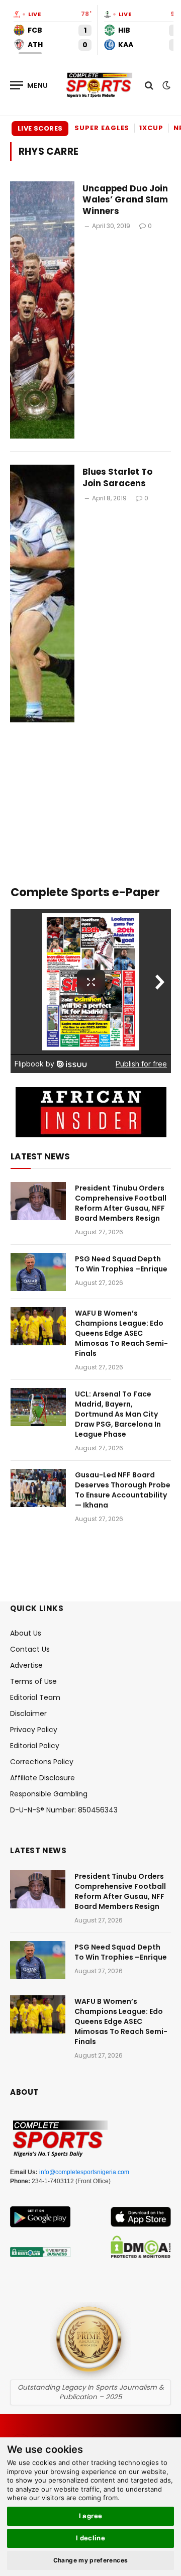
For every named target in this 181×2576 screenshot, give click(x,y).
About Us (26, 1633)
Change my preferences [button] (91, 2560)
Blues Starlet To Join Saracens (117, 477)
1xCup (151, 128)
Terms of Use (33, 1681)
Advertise (26, 1665)
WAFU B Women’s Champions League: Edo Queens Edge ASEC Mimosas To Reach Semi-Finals (121, 1333)
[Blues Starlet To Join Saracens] (42, 594)
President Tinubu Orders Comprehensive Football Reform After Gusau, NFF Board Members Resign (121, 1203)
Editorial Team (35, 1697)
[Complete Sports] (99, 85)
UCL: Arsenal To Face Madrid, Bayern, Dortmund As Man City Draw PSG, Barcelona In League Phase (118, 1414)
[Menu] (29, 85)
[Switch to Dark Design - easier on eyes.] (165, 85)
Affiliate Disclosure (42, 1778)
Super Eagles (102, 128)
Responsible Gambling (49, 1794)
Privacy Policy (34, 1730)
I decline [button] (91, 2538)
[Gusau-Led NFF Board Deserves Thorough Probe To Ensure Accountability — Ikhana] (38, 1488)
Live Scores (40, 128)
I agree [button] (91, 2516)
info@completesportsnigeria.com (84, 2172)
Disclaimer (28, 1713)
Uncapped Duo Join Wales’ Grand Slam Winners (125, 200)
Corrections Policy (42, 1762)
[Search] (149, 85)
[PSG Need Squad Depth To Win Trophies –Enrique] (38, 1272)
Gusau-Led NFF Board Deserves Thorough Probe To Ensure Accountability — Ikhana (123, 1490)
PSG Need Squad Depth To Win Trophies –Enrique (121, 1264)
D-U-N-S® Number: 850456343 (64, 1810)
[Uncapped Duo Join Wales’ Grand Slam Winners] (42, 310)
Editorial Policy (35, 1746)
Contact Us (30, 1649)
